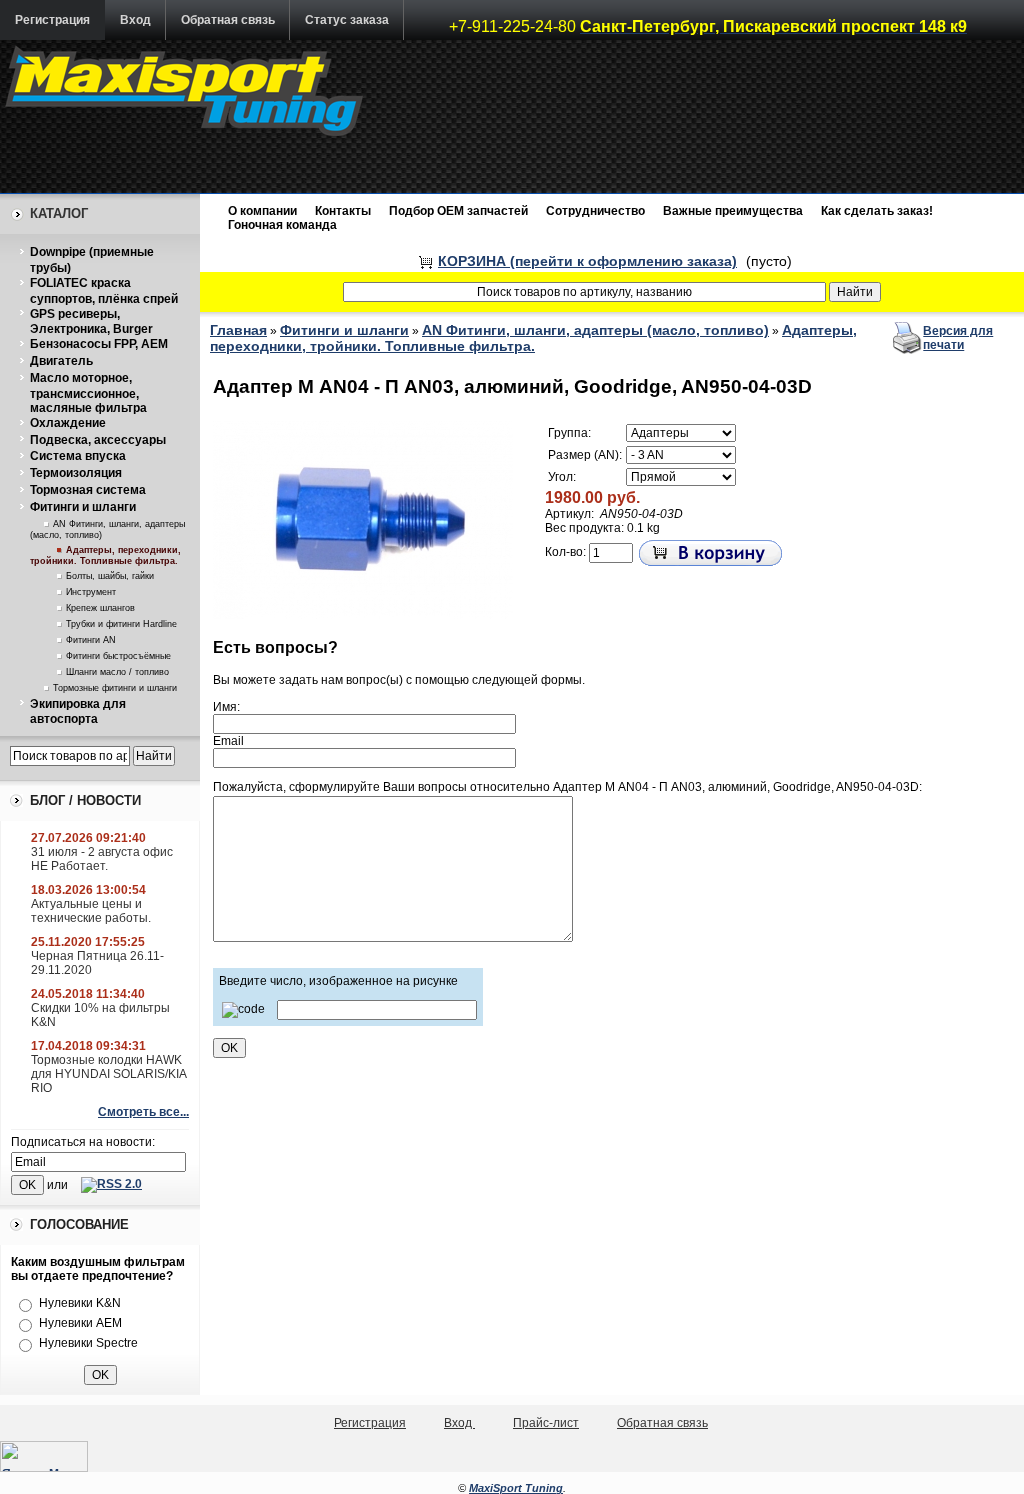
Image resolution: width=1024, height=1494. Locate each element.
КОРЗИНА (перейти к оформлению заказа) (587, 261)
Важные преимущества (733, 211)
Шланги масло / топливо (117, 672)
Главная (238, 330)
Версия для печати (958, 338)
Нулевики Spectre (88, 1343)
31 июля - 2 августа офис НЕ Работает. (102, 859)
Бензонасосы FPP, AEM (99, 344)
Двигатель (61, 361)
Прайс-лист (546, 1423)
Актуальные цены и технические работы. (91, 911)
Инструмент (91, 592)
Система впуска (78, 456)
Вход (135, 20)
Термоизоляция (76, 473)
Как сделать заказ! (877, 211)
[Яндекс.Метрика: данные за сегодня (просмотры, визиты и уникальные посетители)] (44, 1456)
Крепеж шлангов (100, 608)
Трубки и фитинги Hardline (121, 624)
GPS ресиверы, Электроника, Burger (91, 322)
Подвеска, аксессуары (98, 440)
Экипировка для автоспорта (78, 712)
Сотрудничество (595, 211)
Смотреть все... (143, 1112)
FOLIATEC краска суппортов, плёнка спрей (104, 291)
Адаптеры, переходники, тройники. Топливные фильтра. (105, 555)
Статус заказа (347, 20)
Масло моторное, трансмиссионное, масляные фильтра (88, 393)
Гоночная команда (282, 225)
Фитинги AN (91, 640)
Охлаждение (68, 423)
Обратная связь (228, 20)
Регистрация (52, 20)
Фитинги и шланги (83, 507)
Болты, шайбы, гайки (110, 576)
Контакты (343, 211)
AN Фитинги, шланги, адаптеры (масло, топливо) (595, 330)
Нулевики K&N (80, 1303)
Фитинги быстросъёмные (118, 656)
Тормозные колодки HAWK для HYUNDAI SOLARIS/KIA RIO (108, 1074)
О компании (262, 211)
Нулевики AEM (80, 1323)
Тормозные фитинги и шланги (115, 688)
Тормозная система (88, 490)
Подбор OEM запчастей (458, 211)
